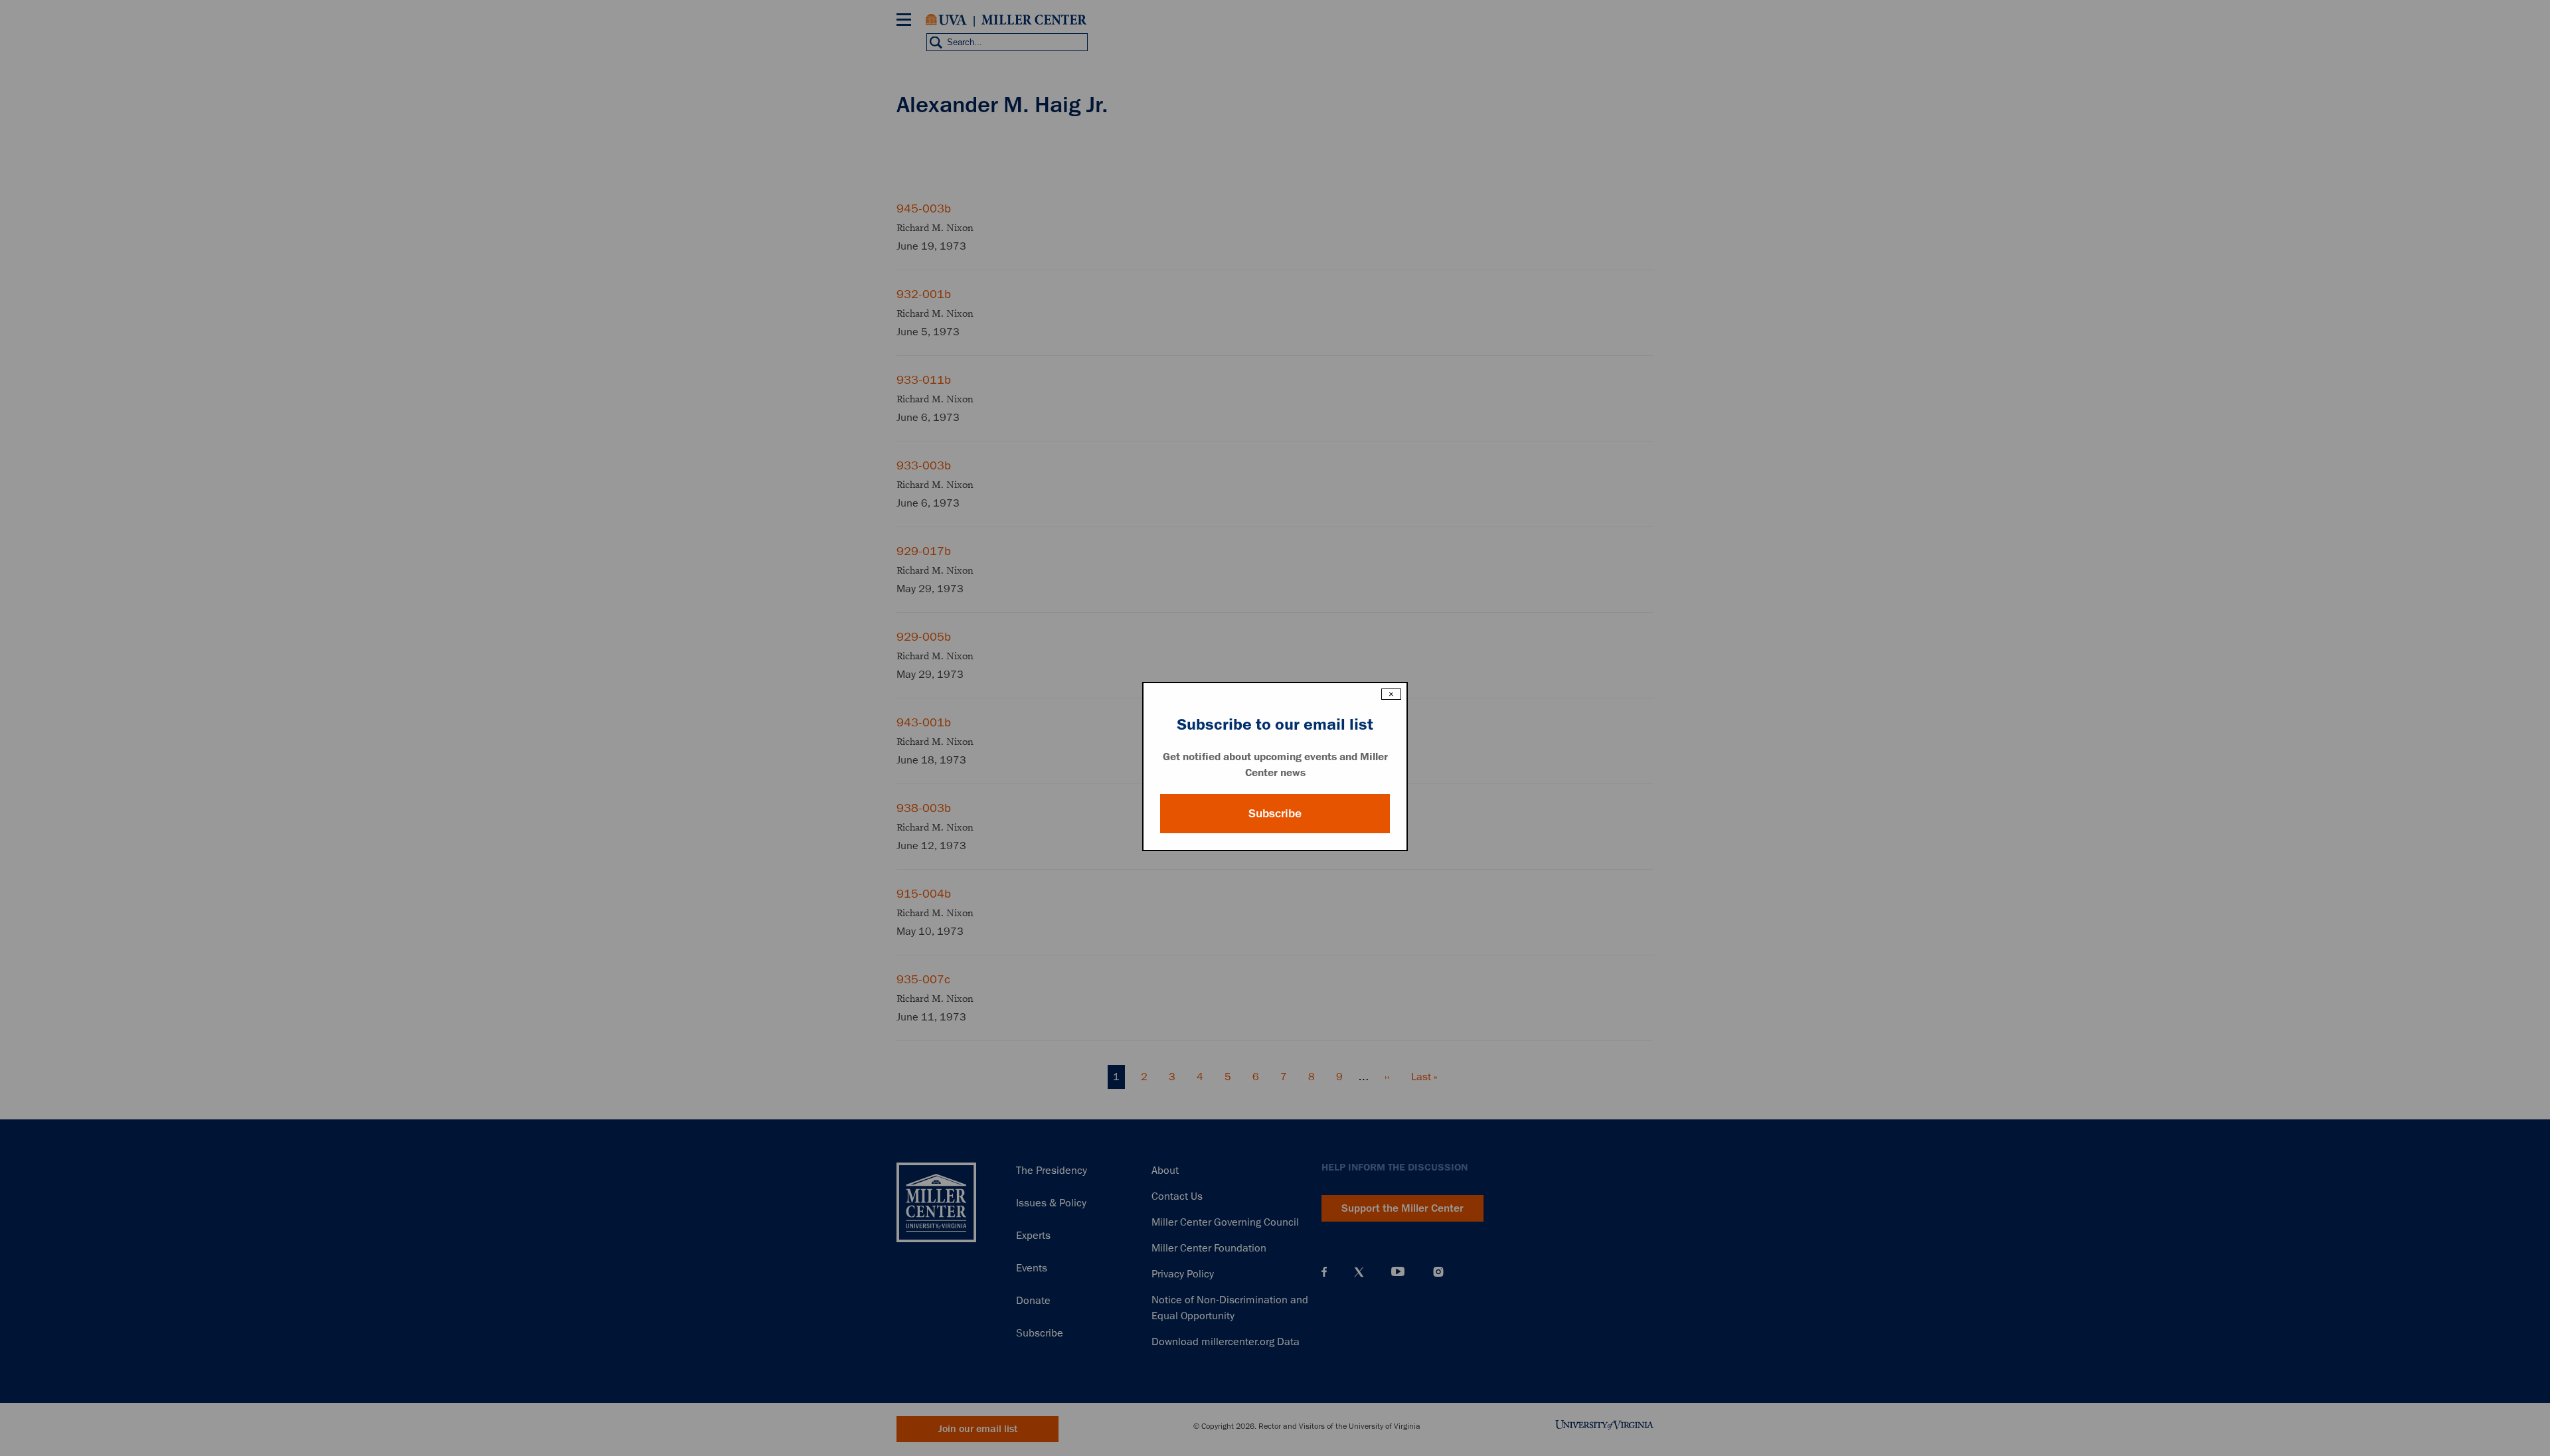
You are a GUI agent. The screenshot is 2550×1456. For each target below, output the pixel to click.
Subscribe (1275, 813)
